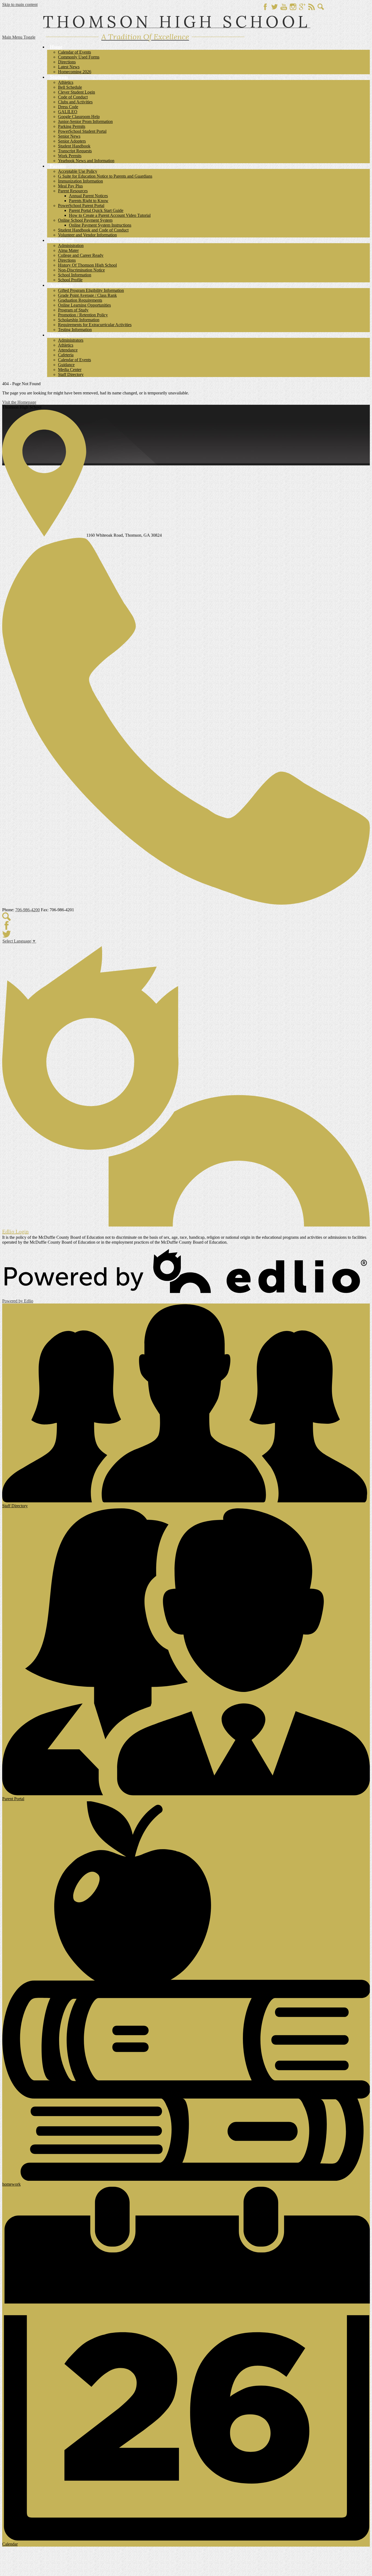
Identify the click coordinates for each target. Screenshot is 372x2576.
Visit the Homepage (19, 402)
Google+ (302, 7)
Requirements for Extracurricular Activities (95, 325)
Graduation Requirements (80, 300)
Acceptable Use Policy (78, 171)
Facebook (265, 7)
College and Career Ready (81, 255)
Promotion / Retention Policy (83, 315)
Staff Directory (71, 374)
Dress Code (68, 107)
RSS (312, 7)
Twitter (275, 7)
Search (321, 7)
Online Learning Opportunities (84, 305)
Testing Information (75, 330)
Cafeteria (66, 355)
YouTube (284, 7)
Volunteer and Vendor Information (87, 235)
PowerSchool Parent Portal (81, 206)
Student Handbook (74, 146)
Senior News (69, 136)
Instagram (293, 7)
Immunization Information (80, 181)
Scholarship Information (79, 320)
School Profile (70, 280)
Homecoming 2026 (75, 72)
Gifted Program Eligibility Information (91, 290)
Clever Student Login (77, 92)
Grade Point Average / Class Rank (87, 295)
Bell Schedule (70, 87)
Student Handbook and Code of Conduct (93, 230)
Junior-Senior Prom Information (85, 121)
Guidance (66, 365)
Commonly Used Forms (79, 57)
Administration (71, 245)
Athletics (66, 82)
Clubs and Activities (75, 102)
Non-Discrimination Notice (81, 270)
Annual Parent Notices (88, 196)
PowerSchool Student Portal (82, 131)
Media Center (70, 370)
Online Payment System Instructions (100, 225)
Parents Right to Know (89, 201)
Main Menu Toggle (19, 37)
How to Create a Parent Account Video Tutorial (110, 215)
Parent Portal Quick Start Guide (96, 210)
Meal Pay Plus (70, 186)
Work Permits (70, 156)
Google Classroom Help (79, 117)
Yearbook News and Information (86, 161)
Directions (67, 62)
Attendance (68, 350)
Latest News (69, 67)
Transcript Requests (75, 151)
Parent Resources (73, 191)
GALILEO (68, 112)
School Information (75, 275)
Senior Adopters (72, 141)
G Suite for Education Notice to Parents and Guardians (105, 176)
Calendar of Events (74, 52)
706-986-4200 (28, 910)
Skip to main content (20, 4)
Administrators (71, 340)
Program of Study (73, 310)
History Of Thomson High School (87, 265)
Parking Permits (72, 126)
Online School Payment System (85, 220)
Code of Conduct (73, 97)
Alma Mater (68, 250)
